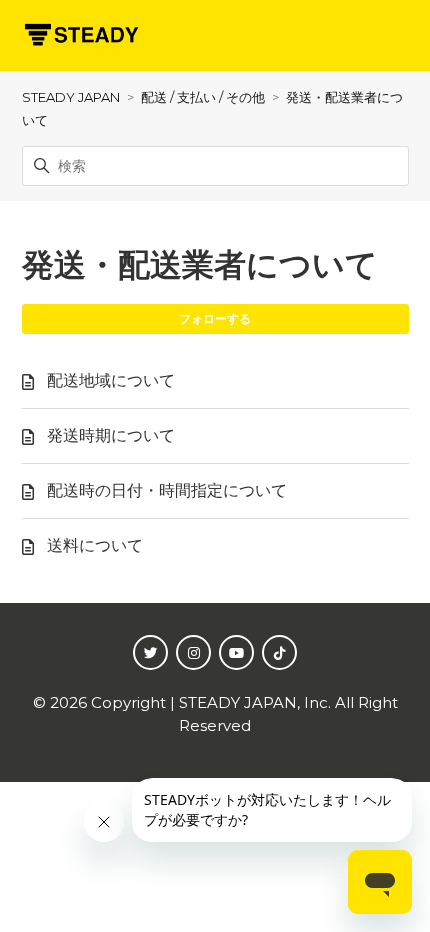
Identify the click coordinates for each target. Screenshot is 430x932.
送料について (95, 545)
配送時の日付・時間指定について (167, 490)
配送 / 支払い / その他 (203, 97)
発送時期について (111, 435)
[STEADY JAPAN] (81, 35)
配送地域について (111, 380)
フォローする (215, 318)
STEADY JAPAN (71, 97)
